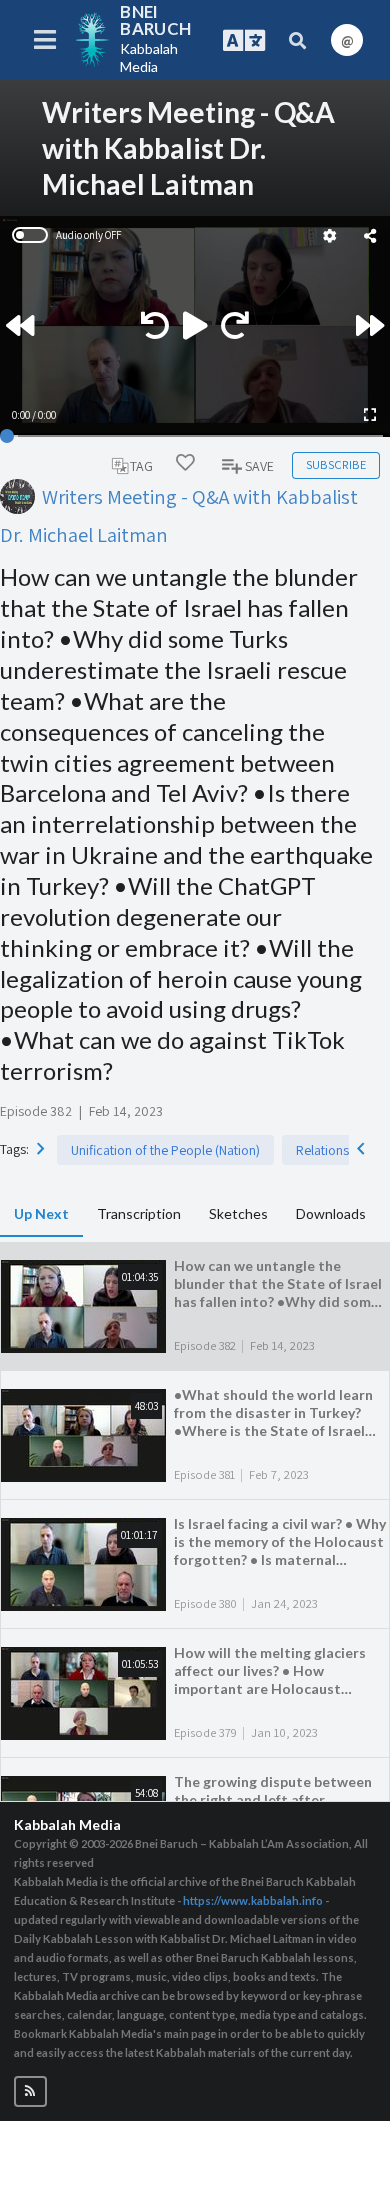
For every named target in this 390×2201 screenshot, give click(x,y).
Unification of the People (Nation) (165, 1150)
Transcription (139, 1213)
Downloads (331, 1213)
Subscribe (336, 464)
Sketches (238, 1213)
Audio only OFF (88, 235)
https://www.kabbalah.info (253, 1900)
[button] (30, 2091)
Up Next (41, 1213)
